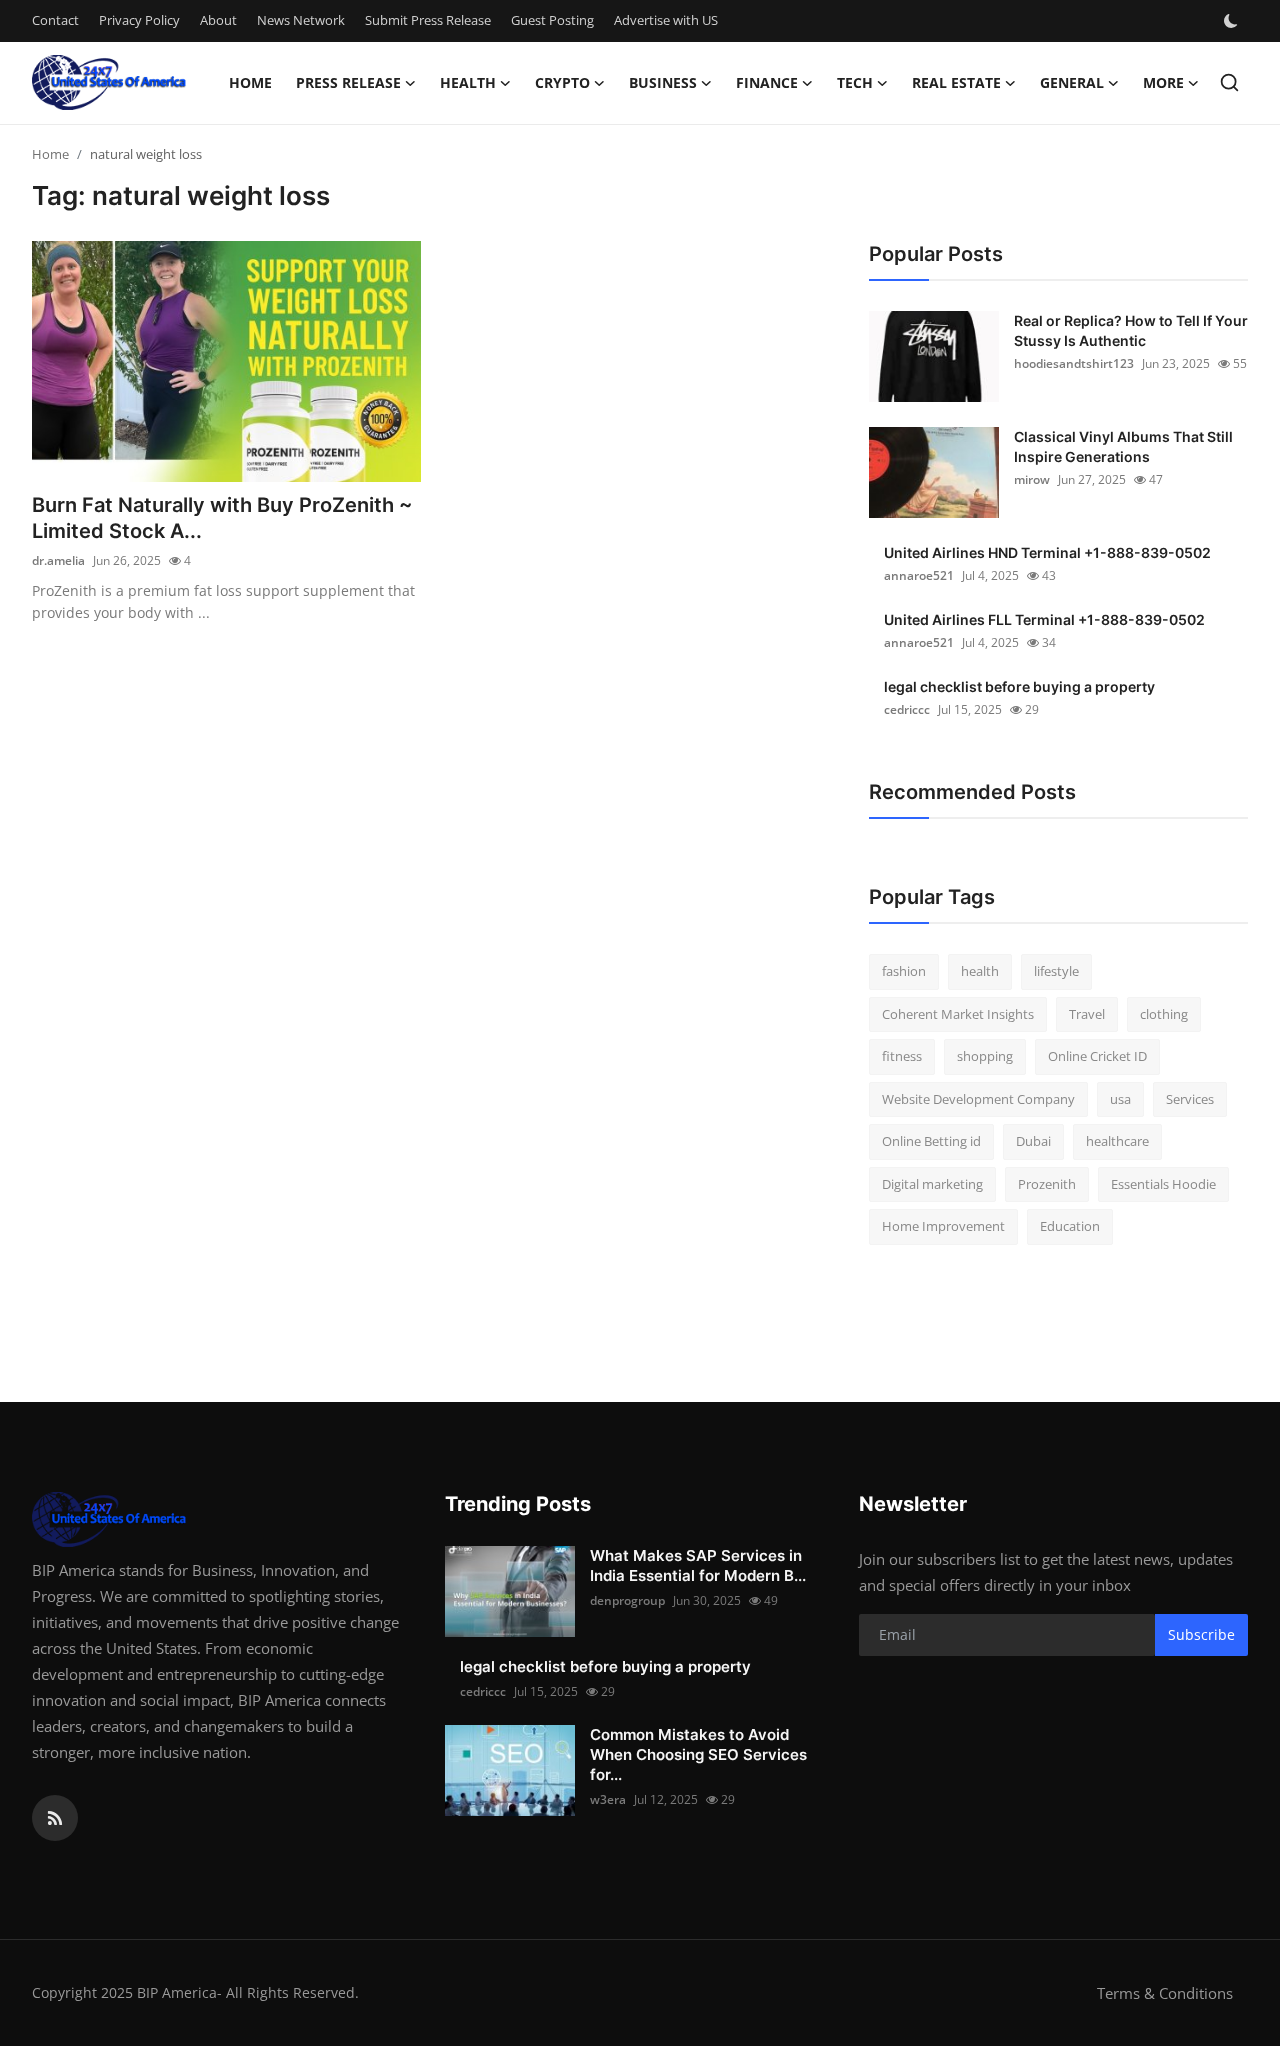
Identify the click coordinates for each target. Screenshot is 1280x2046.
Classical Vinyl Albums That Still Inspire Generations (1123, 446)
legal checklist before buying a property (1019, 686)
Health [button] (468, 82)
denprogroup (627, 1600)
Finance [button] (767, 82)
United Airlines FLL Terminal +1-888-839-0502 (1044, 619)
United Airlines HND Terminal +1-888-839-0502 (1047, 552)
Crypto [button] (562, 82)
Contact (55, 20)
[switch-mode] (1233, 21)
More (1163, 82)
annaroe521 (919, 575)
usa (1120, 1099)
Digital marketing (932, 1184)
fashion (904, 971)
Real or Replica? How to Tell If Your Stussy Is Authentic (1131, 330)
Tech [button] (855, 82)
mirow (1032, 479)
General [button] (1072, 82)
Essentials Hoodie (1163, 1184)
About (218, 20)
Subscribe (1201, 1634)
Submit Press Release (428, 20)
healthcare (1117, 1141)
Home (250, 82)
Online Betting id (931, 1141)
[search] (1229, 82)
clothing (1164, 1014)
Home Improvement (943, 1226)
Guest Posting (552, 20)
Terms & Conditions (1165, 1993)
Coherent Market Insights (958, 1014)
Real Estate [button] (956, 82)
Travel (1087, 1014)
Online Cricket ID (1097, 1056)
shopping (985, 1056)
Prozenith (1047, 1184)
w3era (608, 1799)
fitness (902, 1056)
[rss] (55, 1818)
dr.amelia (58, 560)
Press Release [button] (348, 82)
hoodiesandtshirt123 (1074, 363)
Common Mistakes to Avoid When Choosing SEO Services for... (698, 1754)
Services (1190, 1099)
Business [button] (663, 82)
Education (1070, 1226)
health (980, 971)
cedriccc (907, 709)
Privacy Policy (139, 20)
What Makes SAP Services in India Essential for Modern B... (698, 1565)
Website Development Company (978, 1099)
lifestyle (1056, 971)
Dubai (1033, 1141)
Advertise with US (666, 20)
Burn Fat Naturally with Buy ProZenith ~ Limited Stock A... (222, 518)
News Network (301, 20)
